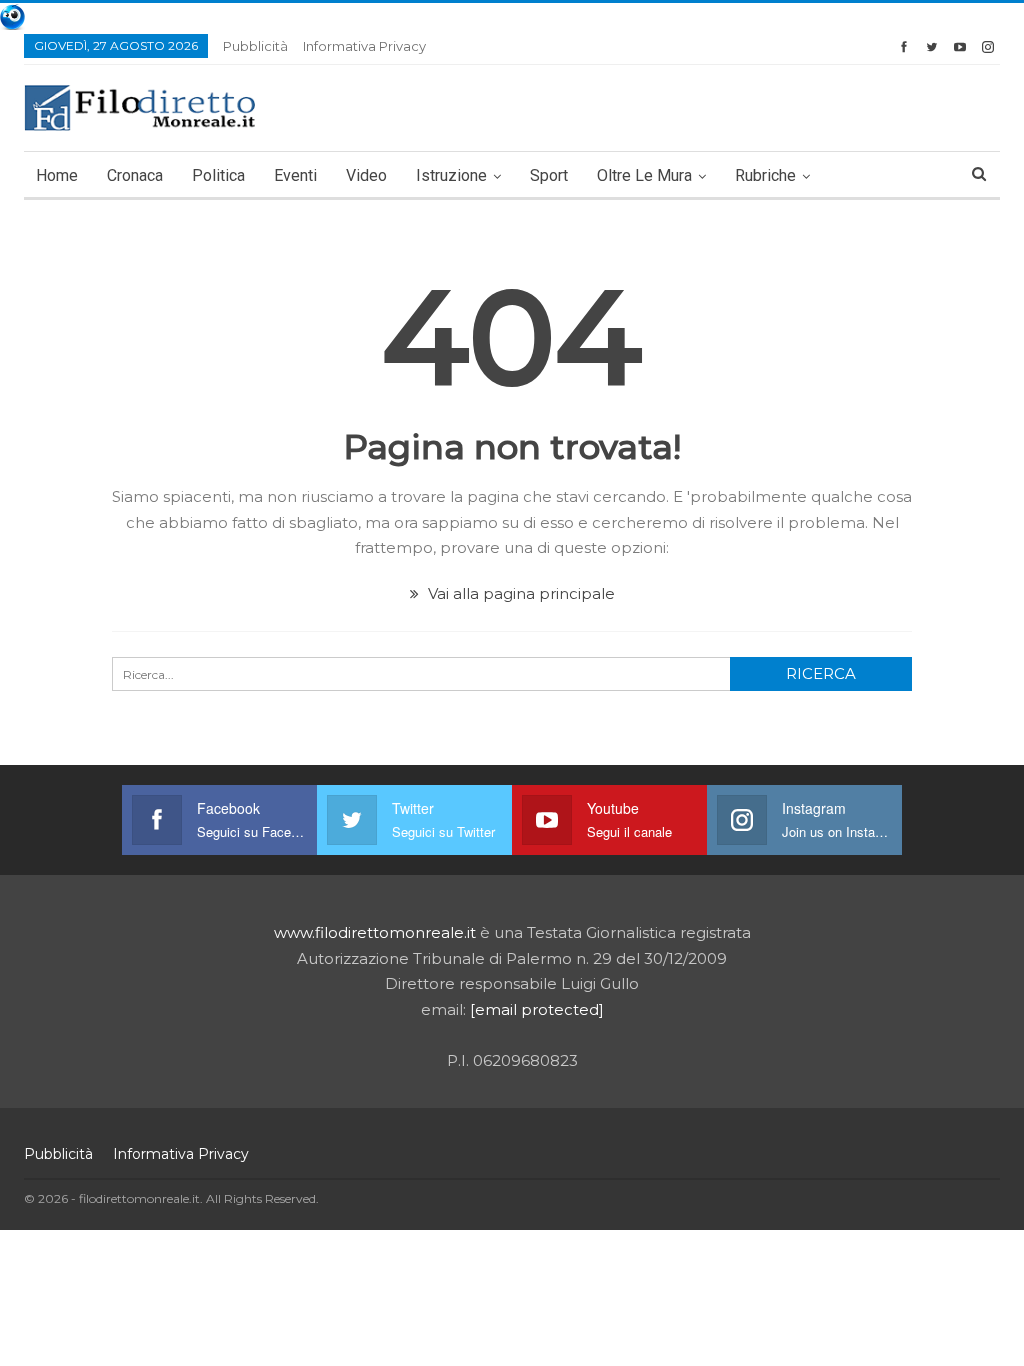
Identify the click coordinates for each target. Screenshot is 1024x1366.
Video (366, 175)
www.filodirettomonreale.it (375, 932)
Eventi (295, 175)
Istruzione (451, 175)
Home (57, 175)
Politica (218, 175)
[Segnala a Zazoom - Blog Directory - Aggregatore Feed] (12, 15)
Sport (549, 175)
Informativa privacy (364, 46)
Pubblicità (255, 46)
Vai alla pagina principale (519, 593)
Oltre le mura (644, 175)
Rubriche (765, 175)
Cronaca (135, 175)
